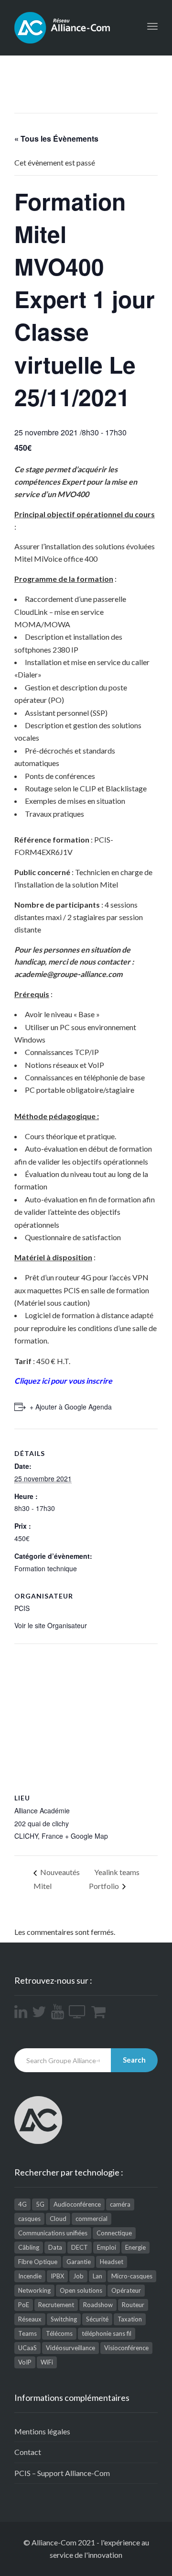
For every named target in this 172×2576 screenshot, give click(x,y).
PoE (24, 2305)
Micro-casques (132, 2276)
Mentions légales (42, 2431)
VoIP (25, 2362)
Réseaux (30, 2319)
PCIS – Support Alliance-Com (62, 2473)
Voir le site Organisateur (51, 1625)
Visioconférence (126, 2348)
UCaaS (27, 2348)
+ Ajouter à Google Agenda (71, 1407)
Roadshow (98, 2305)
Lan (97, 2276)
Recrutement (56, 2305)
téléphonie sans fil (107, 2333)
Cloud (58, 2219)
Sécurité (97, 2319)
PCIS (22, 1608)
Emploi (107, 2247)
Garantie (79, 2262)
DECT (80, 2247)
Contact (28, 2452)
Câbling (29, 2247)
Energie (135, 2247)
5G (40, 2204)
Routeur (133, 2305)
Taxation (130, 2319)
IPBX (57, 2276)
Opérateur (126, 2290)
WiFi (47, 2362)
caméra (120, 2204)
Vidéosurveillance (70, 2348)
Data (55, 2247)
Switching (64, 2319)
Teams (27, 2333)
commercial (91, 2219)
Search (134, 2060)
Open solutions (81, 2290)
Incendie (30, 2276)
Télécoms (59, 2333)
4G (22, 2204)
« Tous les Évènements (56, 139)
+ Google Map (86, 1836)
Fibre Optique (38, 2262)
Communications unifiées (53, 2233)
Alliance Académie (42, 1810)
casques (29, 2219)
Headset (112, 2262)
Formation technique (46, 1568)
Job (78, 2276)
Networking (34, 2290)
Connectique (114, 2233)
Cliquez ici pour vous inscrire (63, 1381)
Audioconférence (77, 2204)
